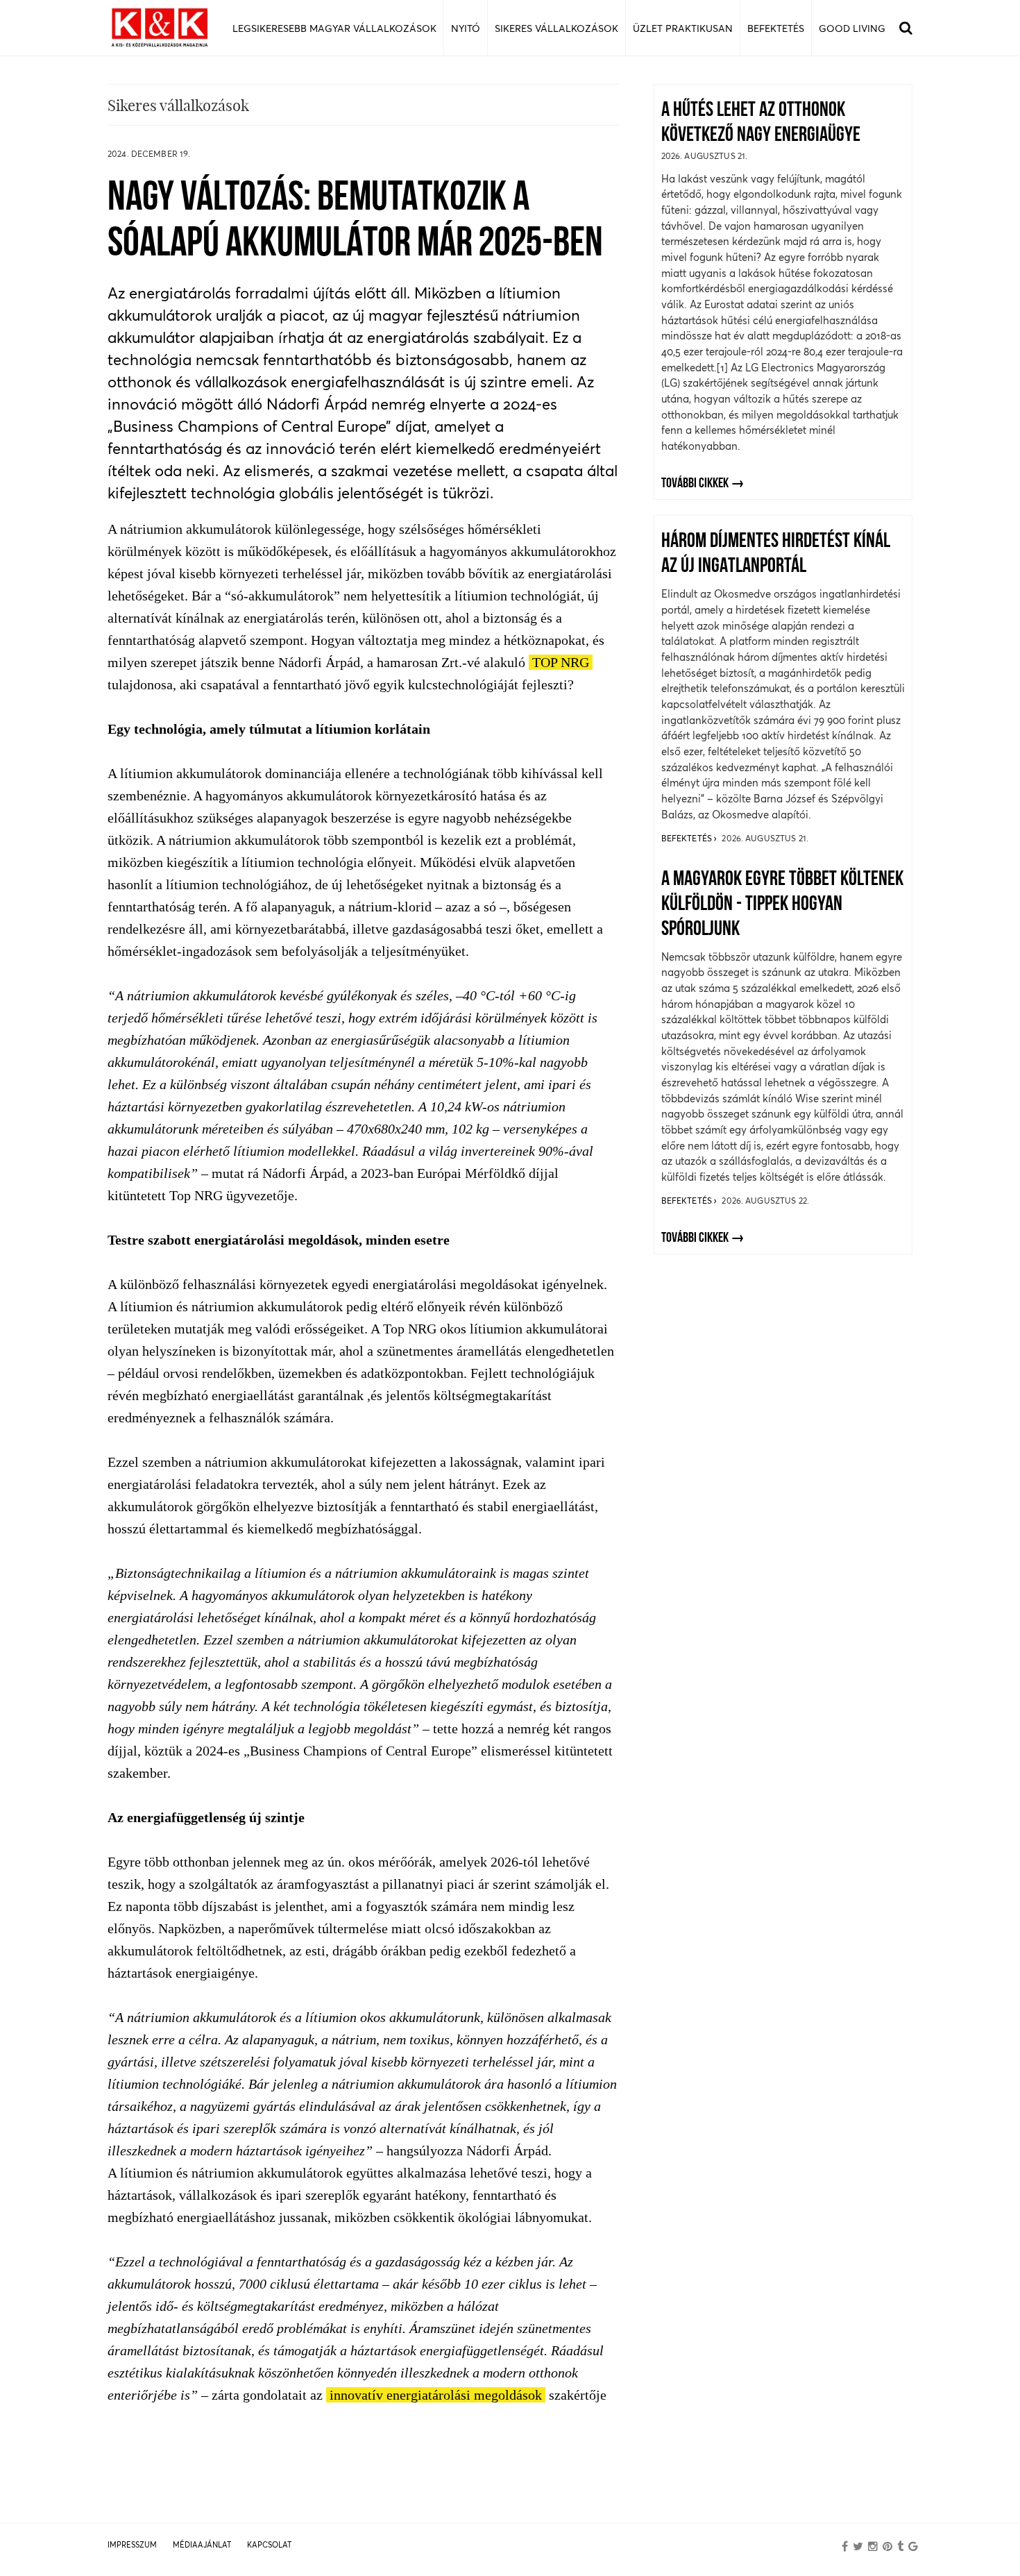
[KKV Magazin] (160, 28)
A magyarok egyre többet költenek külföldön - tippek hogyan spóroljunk (782, 905)
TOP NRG (561, 662)
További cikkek (695, 484)
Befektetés (688, 838)
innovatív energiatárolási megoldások (436, 2395)
